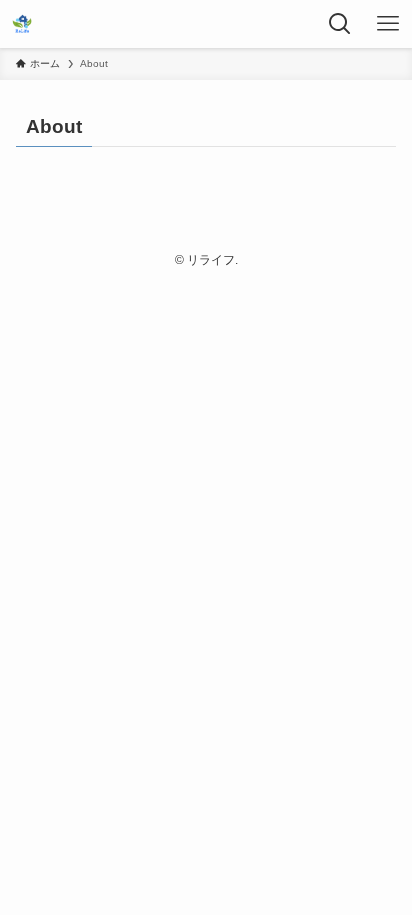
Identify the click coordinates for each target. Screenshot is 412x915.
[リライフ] (22, 24)
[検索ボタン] (340, 24)
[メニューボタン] (388, 24)
